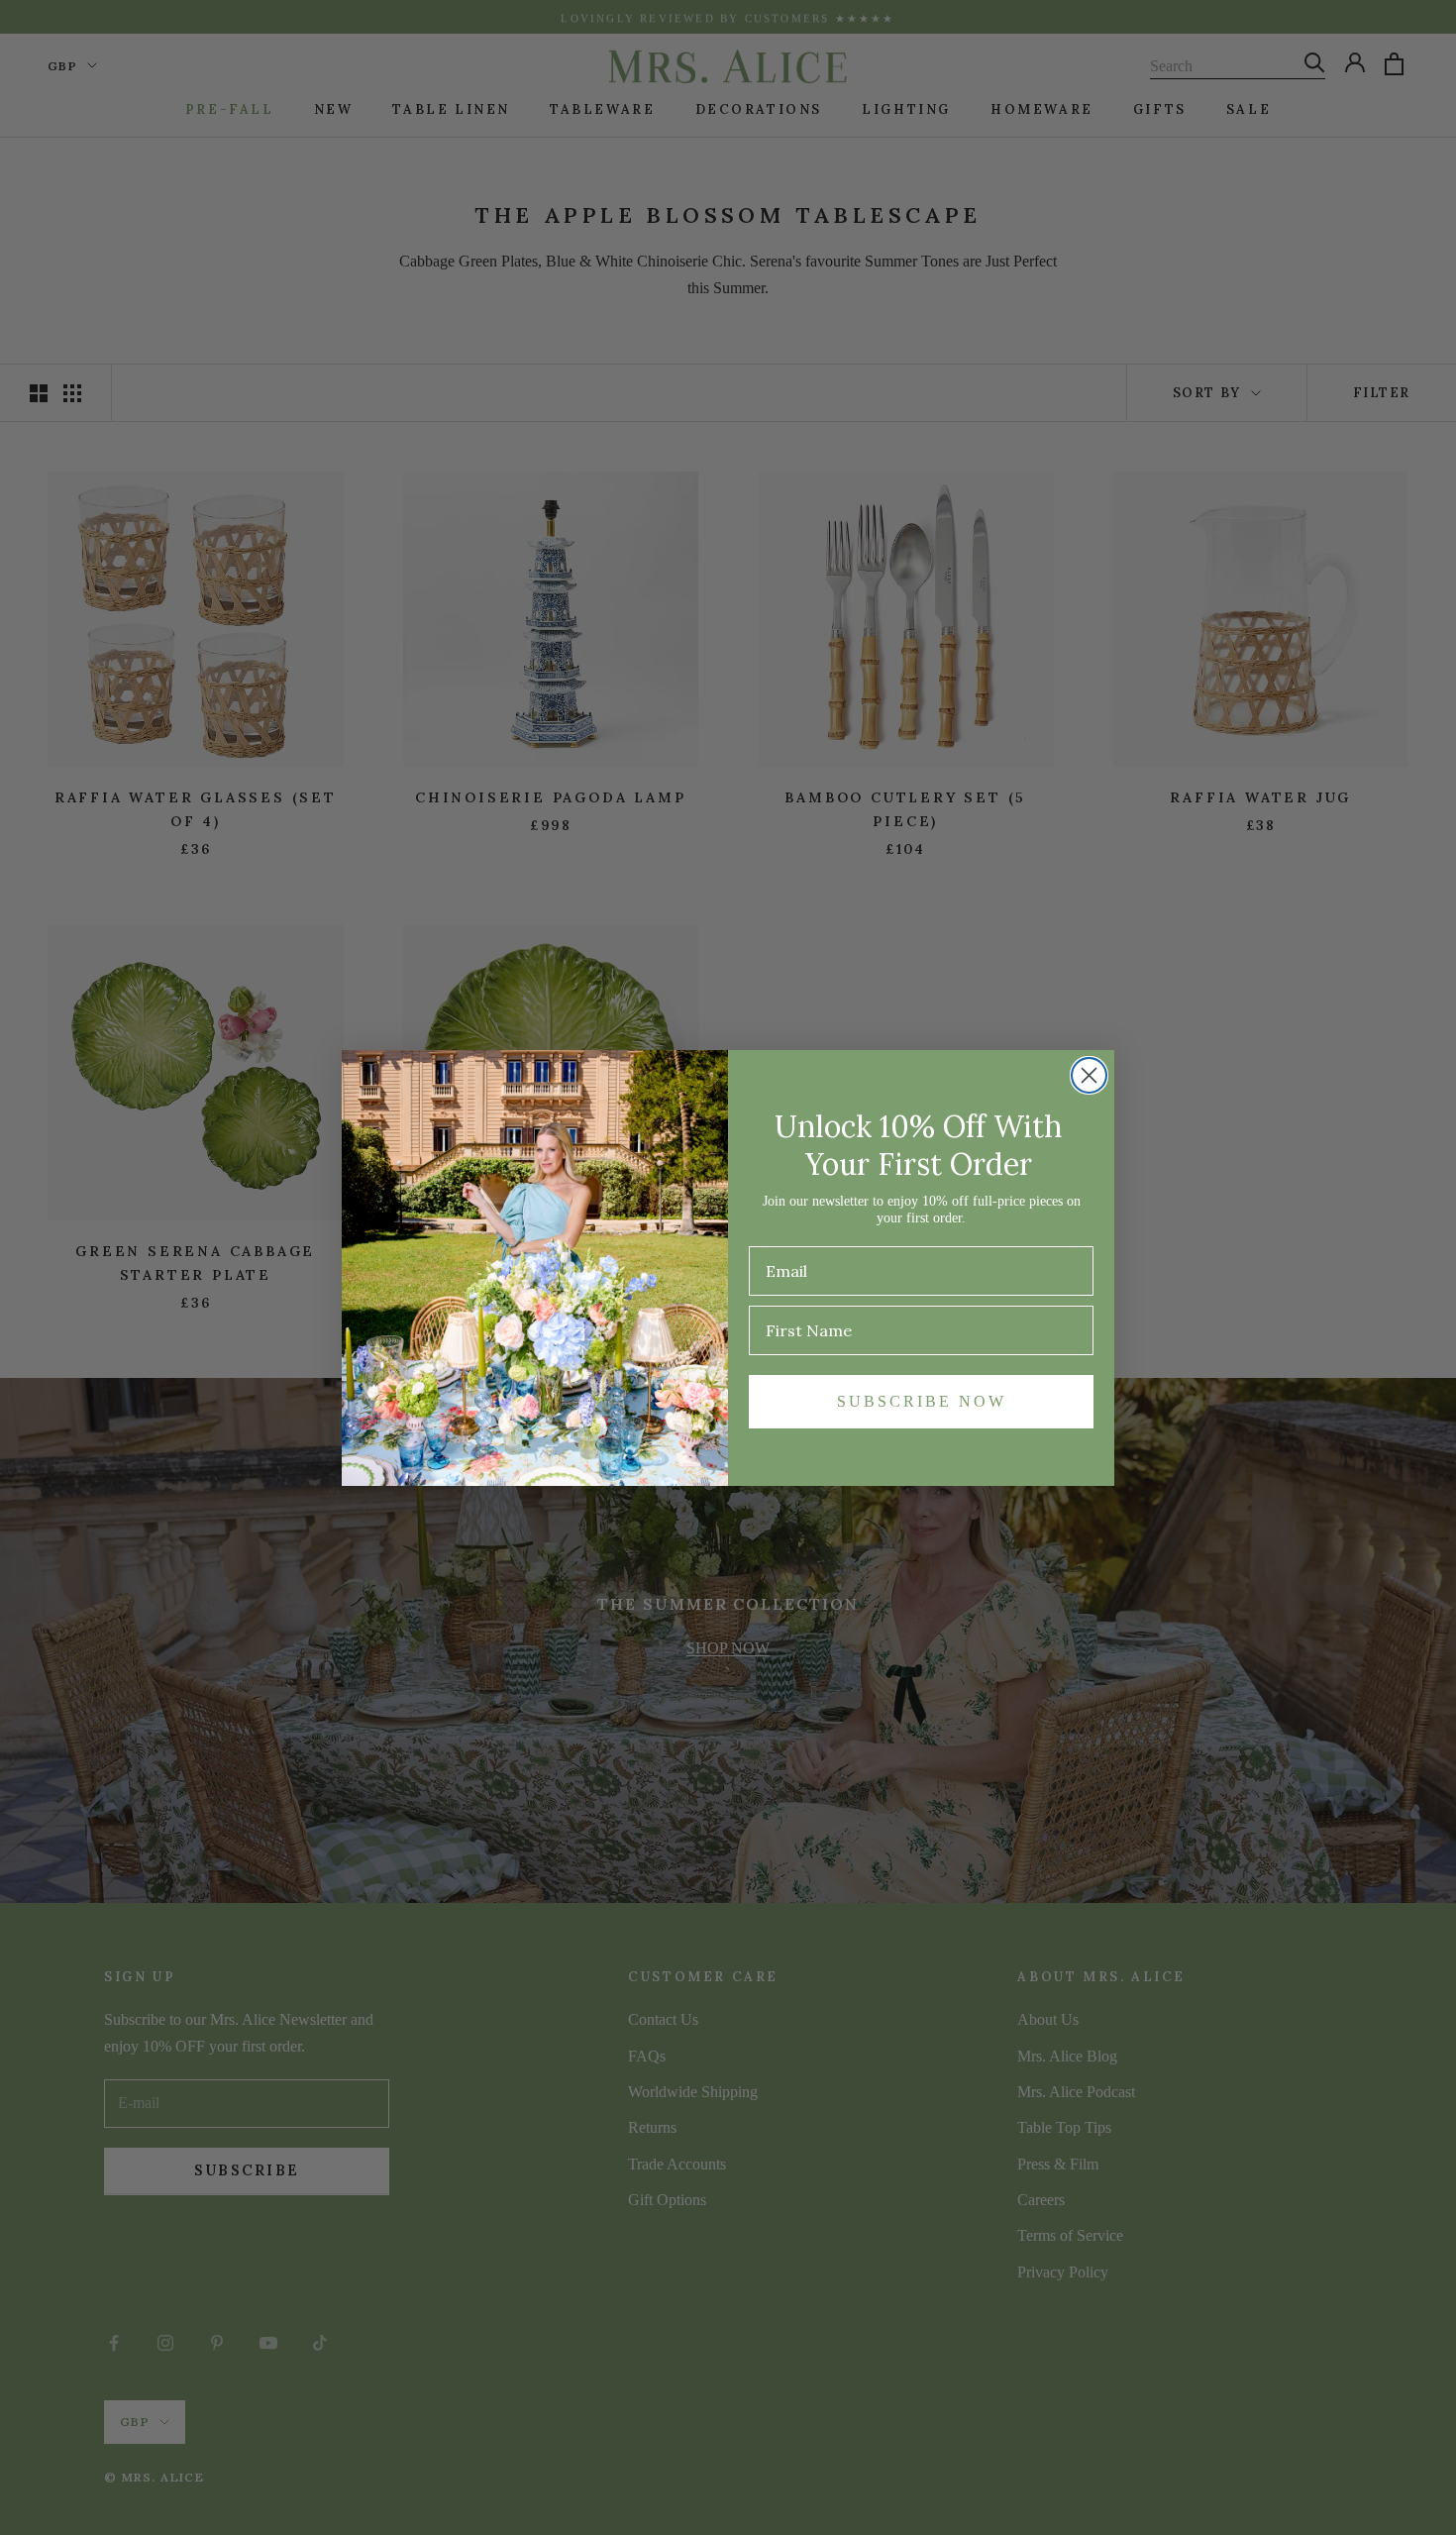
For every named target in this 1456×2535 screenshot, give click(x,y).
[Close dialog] (1089, 1075)
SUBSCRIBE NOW (922, 1401)
